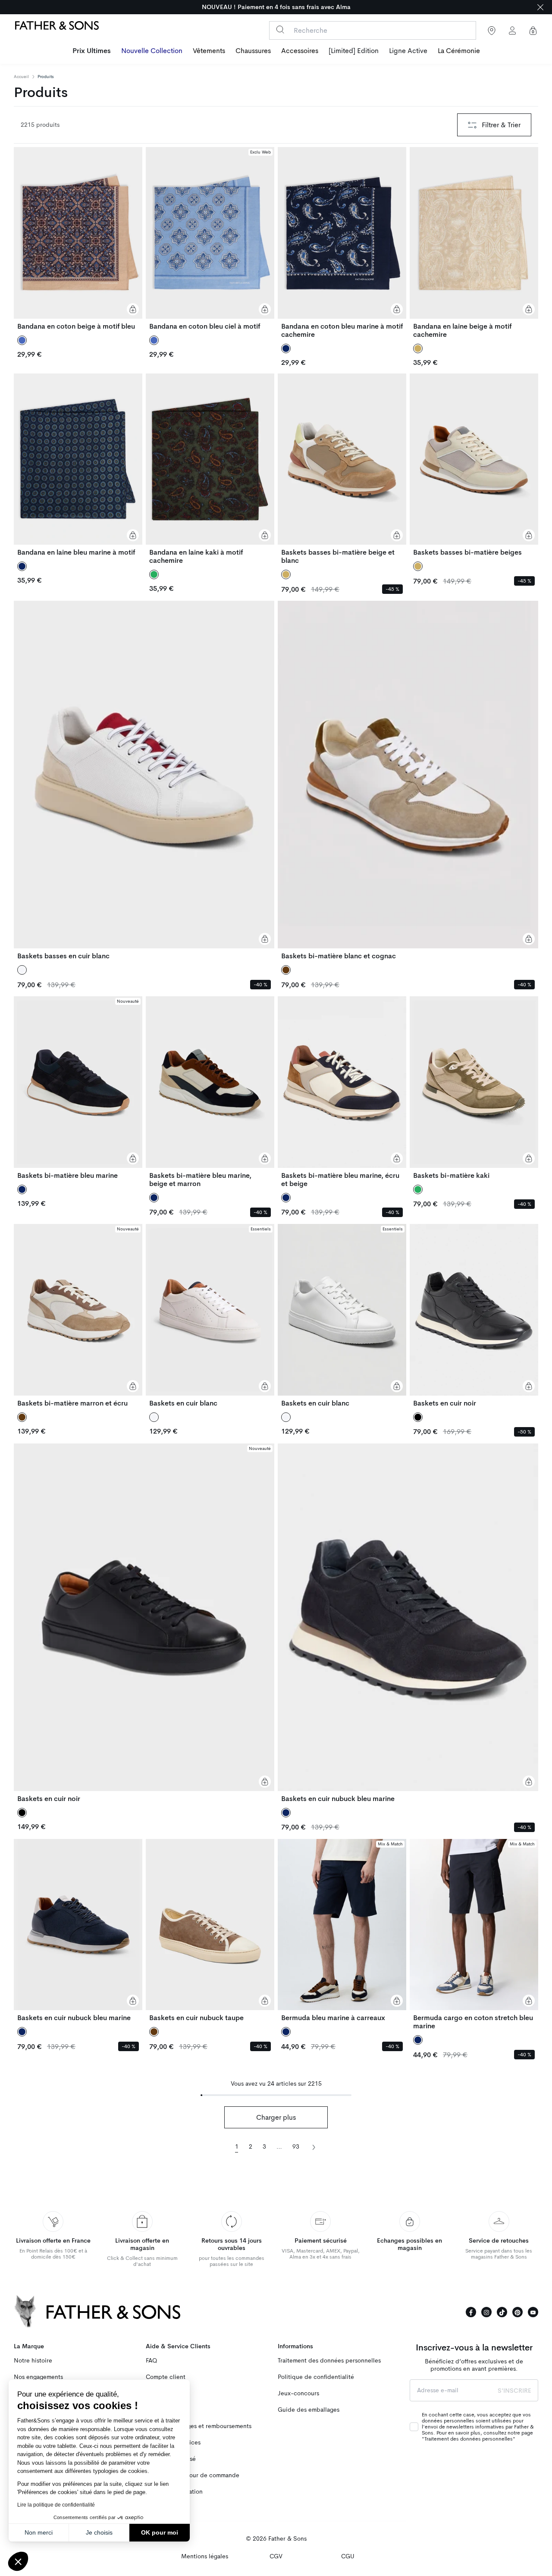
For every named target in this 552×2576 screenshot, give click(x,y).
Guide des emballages (309, 2410)
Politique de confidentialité (316, 2377)
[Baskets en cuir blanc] (210, 1316)
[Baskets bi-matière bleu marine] (78, 1088)
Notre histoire (33, 2361)
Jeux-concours (298, 2393)
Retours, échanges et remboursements (199, 2426)
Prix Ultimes (92, 51)
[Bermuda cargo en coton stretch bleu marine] (474, 1935)
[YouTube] (533, 2312)
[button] (18, 2561)
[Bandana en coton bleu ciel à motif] (210, 239)
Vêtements (209, 51)
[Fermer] (540, 7)
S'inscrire (514, 2391)
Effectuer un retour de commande (193, 2475)
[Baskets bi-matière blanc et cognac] (408, 780)
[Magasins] (492, 31)
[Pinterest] (517, 2312)
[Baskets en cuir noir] (474, 1316)
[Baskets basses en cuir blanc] (144, 780)
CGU (348, 2556)
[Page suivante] (314, 2146)
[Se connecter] (512, 31)
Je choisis (99, 2532)
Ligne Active (408, 51)
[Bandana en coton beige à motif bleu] (78, 239)
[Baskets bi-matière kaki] (474, 1088)
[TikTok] (502, 2312)
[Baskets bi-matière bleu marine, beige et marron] (210, 1092)
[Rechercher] (280, 30)
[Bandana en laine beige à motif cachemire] (474, 243)
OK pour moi (160, 2532)
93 (296, 2147)
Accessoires (300, 51)
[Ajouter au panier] (133, 309)
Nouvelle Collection (152, 51)
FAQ (151, 2361)
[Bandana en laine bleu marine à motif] (78, 465)
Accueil (21, 77)
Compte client (166, 2377)
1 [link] (237, 2147)
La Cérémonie (459, 51)
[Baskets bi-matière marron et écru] (78, 1316)
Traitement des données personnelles (329, 2361)
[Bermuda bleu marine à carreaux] (342, 1931)
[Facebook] (471, 2312)
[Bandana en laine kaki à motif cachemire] (210, 469)
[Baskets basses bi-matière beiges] (474, 465)
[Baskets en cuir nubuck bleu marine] (408, 1623)
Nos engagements (38, 2377)
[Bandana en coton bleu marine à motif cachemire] (342, 243)
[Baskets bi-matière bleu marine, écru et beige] (342, 1092)
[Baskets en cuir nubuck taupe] (210, 1931)
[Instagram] (486, 2312)
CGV (276, 2556)
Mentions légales (205, 2556)
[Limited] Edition (354, 51)
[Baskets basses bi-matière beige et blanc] (342, 469)
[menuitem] (92, 52)
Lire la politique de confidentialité (56, 2505)
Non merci (39, 2532)
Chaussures (253, 51)
